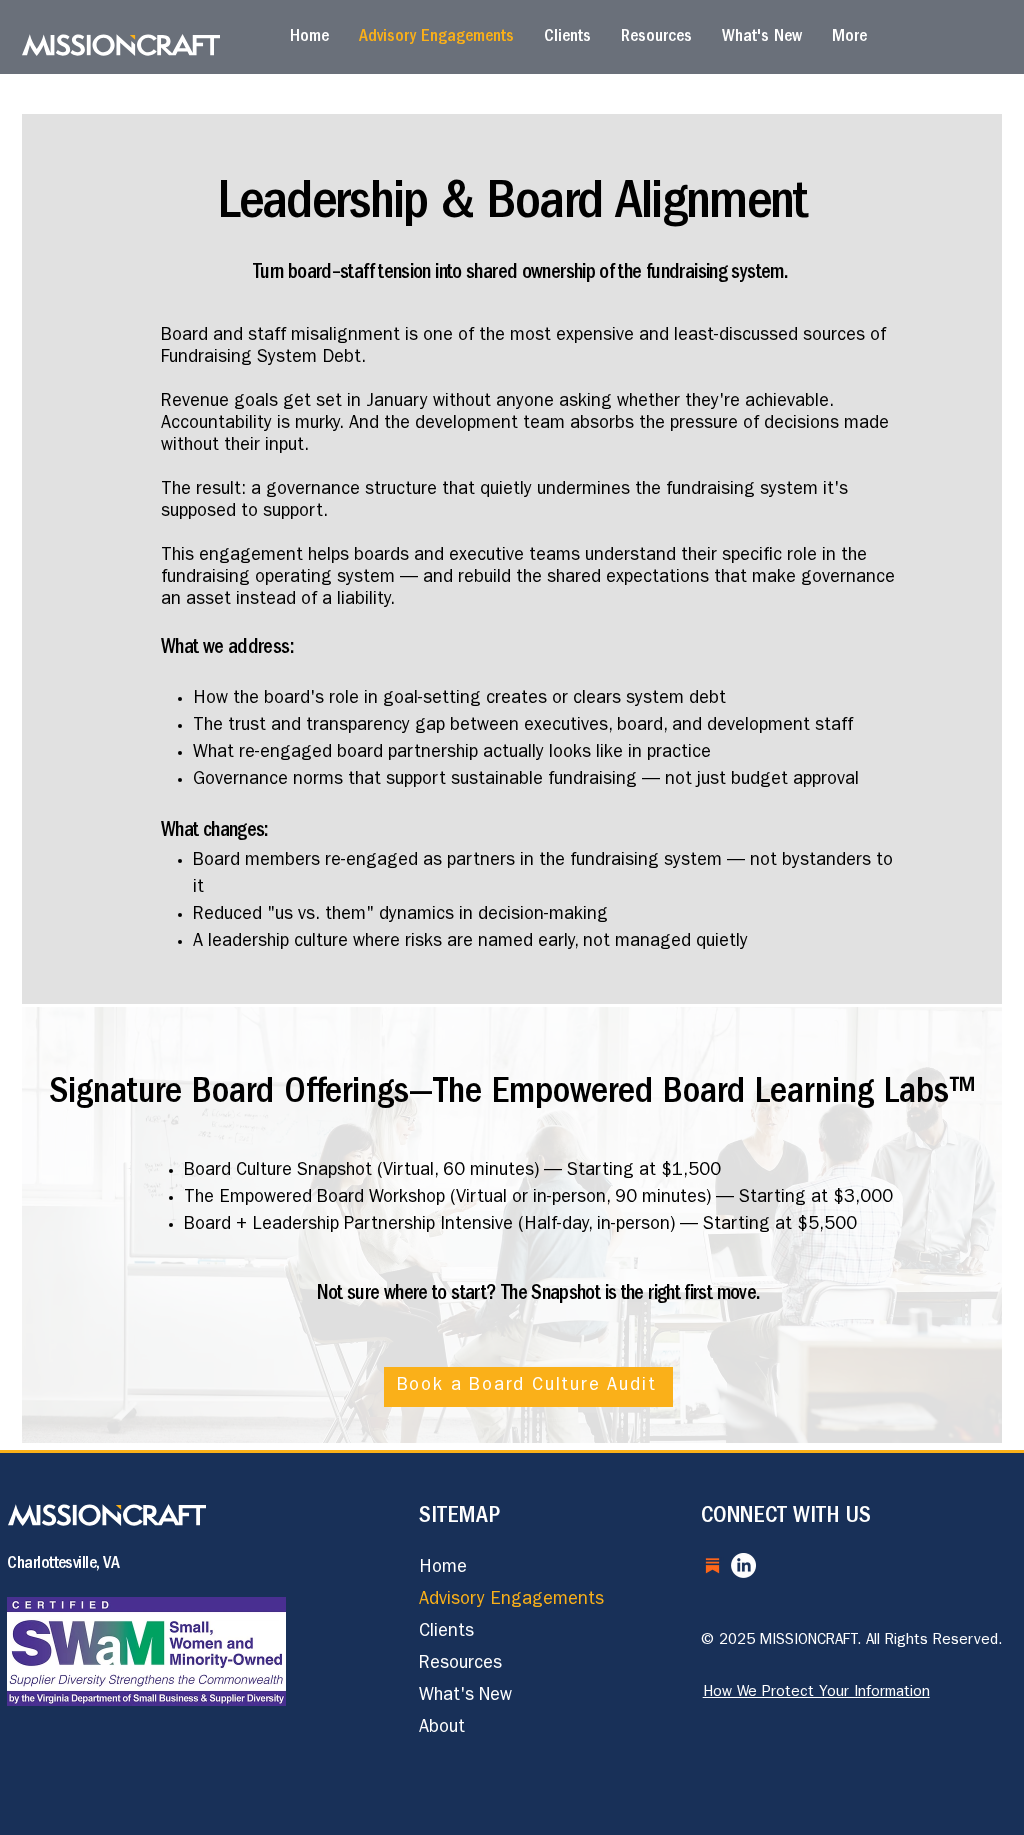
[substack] (712, 1565)
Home (443, 1569)
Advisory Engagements (511, 1601)
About (442, 1729)
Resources (460, 1665)
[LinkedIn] (743, 1565)
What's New (465, 1697)
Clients (446, 1633)
